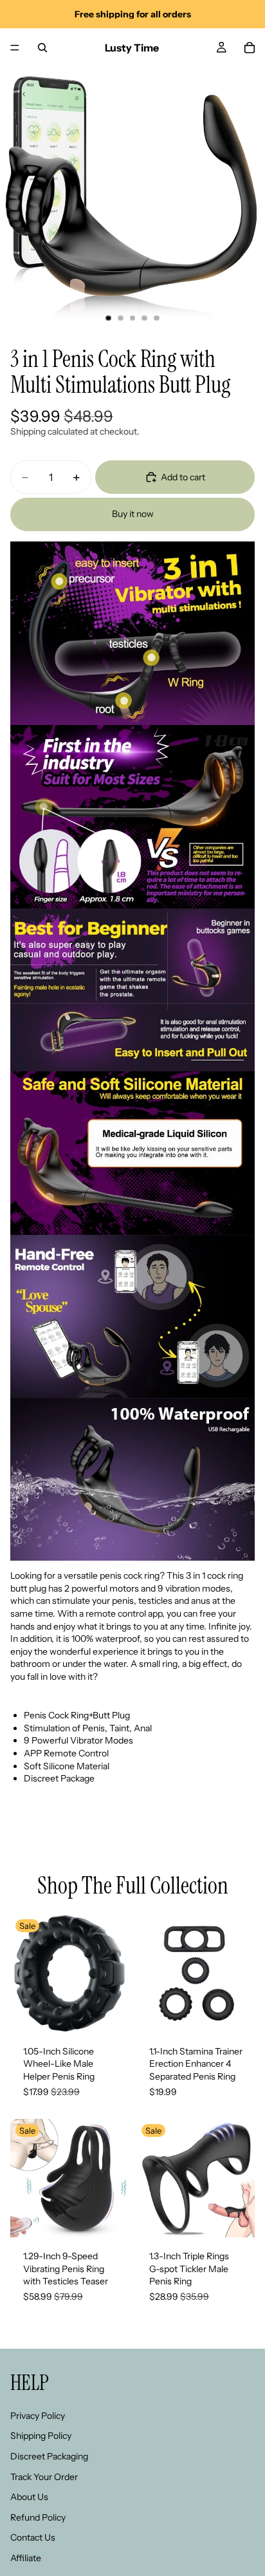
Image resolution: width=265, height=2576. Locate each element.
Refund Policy (38, 2517)
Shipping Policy (41, 2436)
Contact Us (33, 2537)
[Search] (42, 48)
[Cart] (250, 48)
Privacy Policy (38, 2416)
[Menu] (15, 48)
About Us (29, 2497)
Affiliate (26, 2558)
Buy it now (133, 514)
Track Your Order (44, 2476)
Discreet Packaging (49, 2456)
